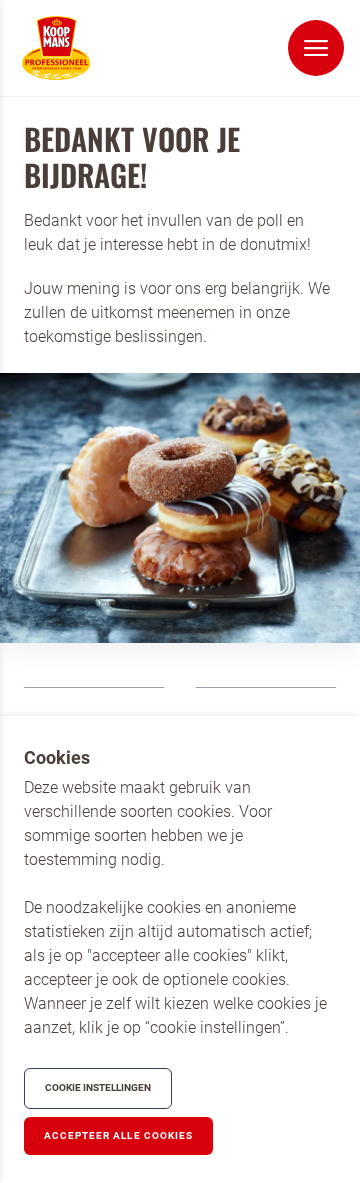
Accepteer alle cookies (118, 1135)
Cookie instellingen (98, 1087)
